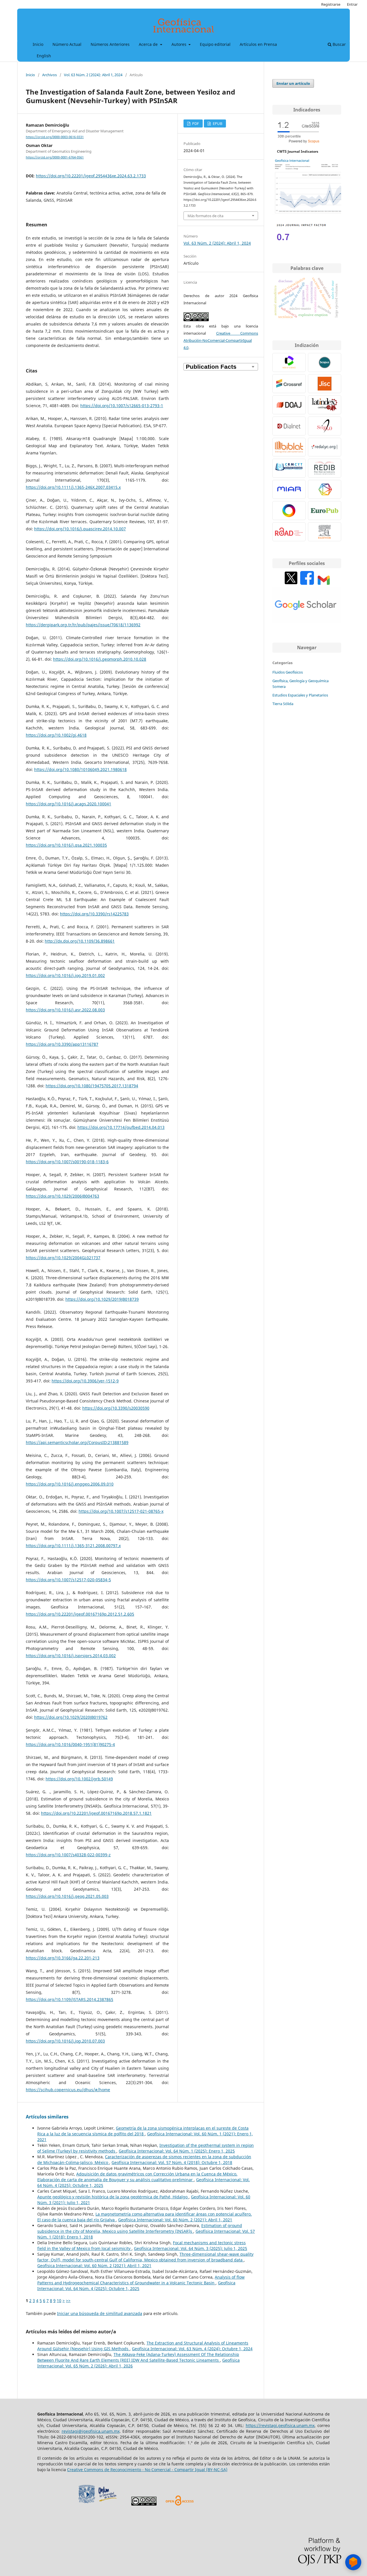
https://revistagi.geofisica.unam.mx (280, 2425)
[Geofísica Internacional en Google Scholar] (307, 622)
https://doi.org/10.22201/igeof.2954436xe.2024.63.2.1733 (91, 176)
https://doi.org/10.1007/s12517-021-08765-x (121, 1511)
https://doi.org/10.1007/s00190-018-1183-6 (67, 1162)
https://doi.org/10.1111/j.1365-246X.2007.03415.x (73, 487)
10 (59, 2301)
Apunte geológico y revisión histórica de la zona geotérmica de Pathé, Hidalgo (113, 2197)
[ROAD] (289, 532)
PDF (195, 123)
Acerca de (149, 44)
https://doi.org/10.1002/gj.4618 (56, 735)
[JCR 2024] (301, 242)
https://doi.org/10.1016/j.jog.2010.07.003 (65, 2041)
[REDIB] (325, 468)
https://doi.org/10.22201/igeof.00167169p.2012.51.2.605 (80, 1614)
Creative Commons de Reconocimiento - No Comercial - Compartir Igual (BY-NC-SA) (147, 2470)
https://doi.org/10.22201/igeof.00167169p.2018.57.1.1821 (96, 1813)
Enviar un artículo (293, 83)
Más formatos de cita (205, 216)
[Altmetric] (289, 511)
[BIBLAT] (289, 447)
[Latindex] (325, 405)
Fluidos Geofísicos (288, 672)
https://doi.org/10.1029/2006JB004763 (63, 1196)
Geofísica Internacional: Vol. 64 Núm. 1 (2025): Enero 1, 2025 (177, 2151)
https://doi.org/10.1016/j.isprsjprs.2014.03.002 (71, 1656)
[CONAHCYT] (289, 468)
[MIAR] (289, 489)
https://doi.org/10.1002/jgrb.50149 (79, 1779)
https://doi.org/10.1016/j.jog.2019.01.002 (65, 975)
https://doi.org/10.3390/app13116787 (62, 1044)
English (44, 56)
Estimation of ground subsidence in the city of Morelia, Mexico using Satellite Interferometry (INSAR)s (140, 2228)
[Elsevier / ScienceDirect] (325, 532)
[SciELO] (325, 426)
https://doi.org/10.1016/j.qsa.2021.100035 (66, 845)
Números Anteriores (110, 44)
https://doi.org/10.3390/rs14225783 (94, 914)
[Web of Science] (289, 362)
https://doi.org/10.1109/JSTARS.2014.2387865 (70, 1999)
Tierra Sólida (283, 704)
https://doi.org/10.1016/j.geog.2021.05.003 (67, 1896)
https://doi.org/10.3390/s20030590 (116, 1408)
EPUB (217, 123)
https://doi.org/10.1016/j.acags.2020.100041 (69, 804)
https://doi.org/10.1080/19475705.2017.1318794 (92, 1086)
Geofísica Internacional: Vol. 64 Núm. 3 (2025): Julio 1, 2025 (191, 2248)
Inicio (38, 44)
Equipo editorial (215, 44)
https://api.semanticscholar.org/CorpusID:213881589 (77, 1442)
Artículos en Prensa (258, 44)
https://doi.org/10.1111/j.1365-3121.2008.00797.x (73, 1546)
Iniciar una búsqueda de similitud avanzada (100, 2313)
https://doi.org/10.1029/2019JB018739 (102, 1299)
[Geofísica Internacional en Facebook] (307, 583)
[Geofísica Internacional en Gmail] (324, 583)
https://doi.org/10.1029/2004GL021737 (63, 1258)
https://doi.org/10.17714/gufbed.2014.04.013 (121, 1127)
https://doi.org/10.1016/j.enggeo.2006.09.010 (70, 1484)
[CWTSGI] (307, 213)
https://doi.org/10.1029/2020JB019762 (71, 1717)
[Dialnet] (289, 426)
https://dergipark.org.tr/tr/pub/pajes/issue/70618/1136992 (83, 625)
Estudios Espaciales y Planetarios (300, 695)
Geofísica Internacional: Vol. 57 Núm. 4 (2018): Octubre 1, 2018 (172, 2162)
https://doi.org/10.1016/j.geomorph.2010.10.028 (100, 659)
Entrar (352, 4)
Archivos (49, 75)
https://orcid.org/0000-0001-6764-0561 (55, 157)
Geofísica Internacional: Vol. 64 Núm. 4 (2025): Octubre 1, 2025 (136, 2286)
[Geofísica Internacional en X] (291, 583)
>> (68, 2301)
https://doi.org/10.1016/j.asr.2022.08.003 (65, 1010)
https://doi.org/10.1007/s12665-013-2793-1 (122, 406)
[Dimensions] (325, 489)
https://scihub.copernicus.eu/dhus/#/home (68, 2090)
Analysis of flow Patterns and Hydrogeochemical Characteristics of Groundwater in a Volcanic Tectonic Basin (141, 2280)
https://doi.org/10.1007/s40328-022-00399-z (68, 1855)
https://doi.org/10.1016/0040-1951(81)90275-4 (70, 1744)
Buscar (339, 44)
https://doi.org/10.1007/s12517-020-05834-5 (68, 1580)
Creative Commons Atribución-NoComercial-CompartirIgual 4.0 (221, 340)
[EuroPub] (325, 511)
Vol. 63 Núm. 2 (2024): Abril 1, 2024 (93, 75)
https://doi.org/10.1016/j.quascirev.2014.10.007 (80, 529)
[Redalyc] (325, 447)
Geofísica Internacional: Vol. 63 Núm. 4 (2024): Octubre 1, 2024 (192, 2349)
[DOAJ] (289, 405)
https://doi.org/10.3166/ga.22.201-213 (63, 1958)
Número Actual (67, 44)
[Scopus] (325, 362)
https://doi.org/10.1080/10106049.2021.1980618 (80, 769)
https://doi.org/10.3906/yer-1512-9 (85, 1381)
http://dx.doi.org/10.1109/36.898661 (80, 941)
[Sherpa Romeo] (325, 384)
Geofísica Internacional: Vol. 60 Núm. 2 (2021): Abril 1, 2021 (175, 2220)
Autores (179, 44)
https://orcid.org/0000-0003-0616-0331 (55, 137)
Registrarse (331, 4)
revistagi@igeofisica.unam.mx (91, 2431)
